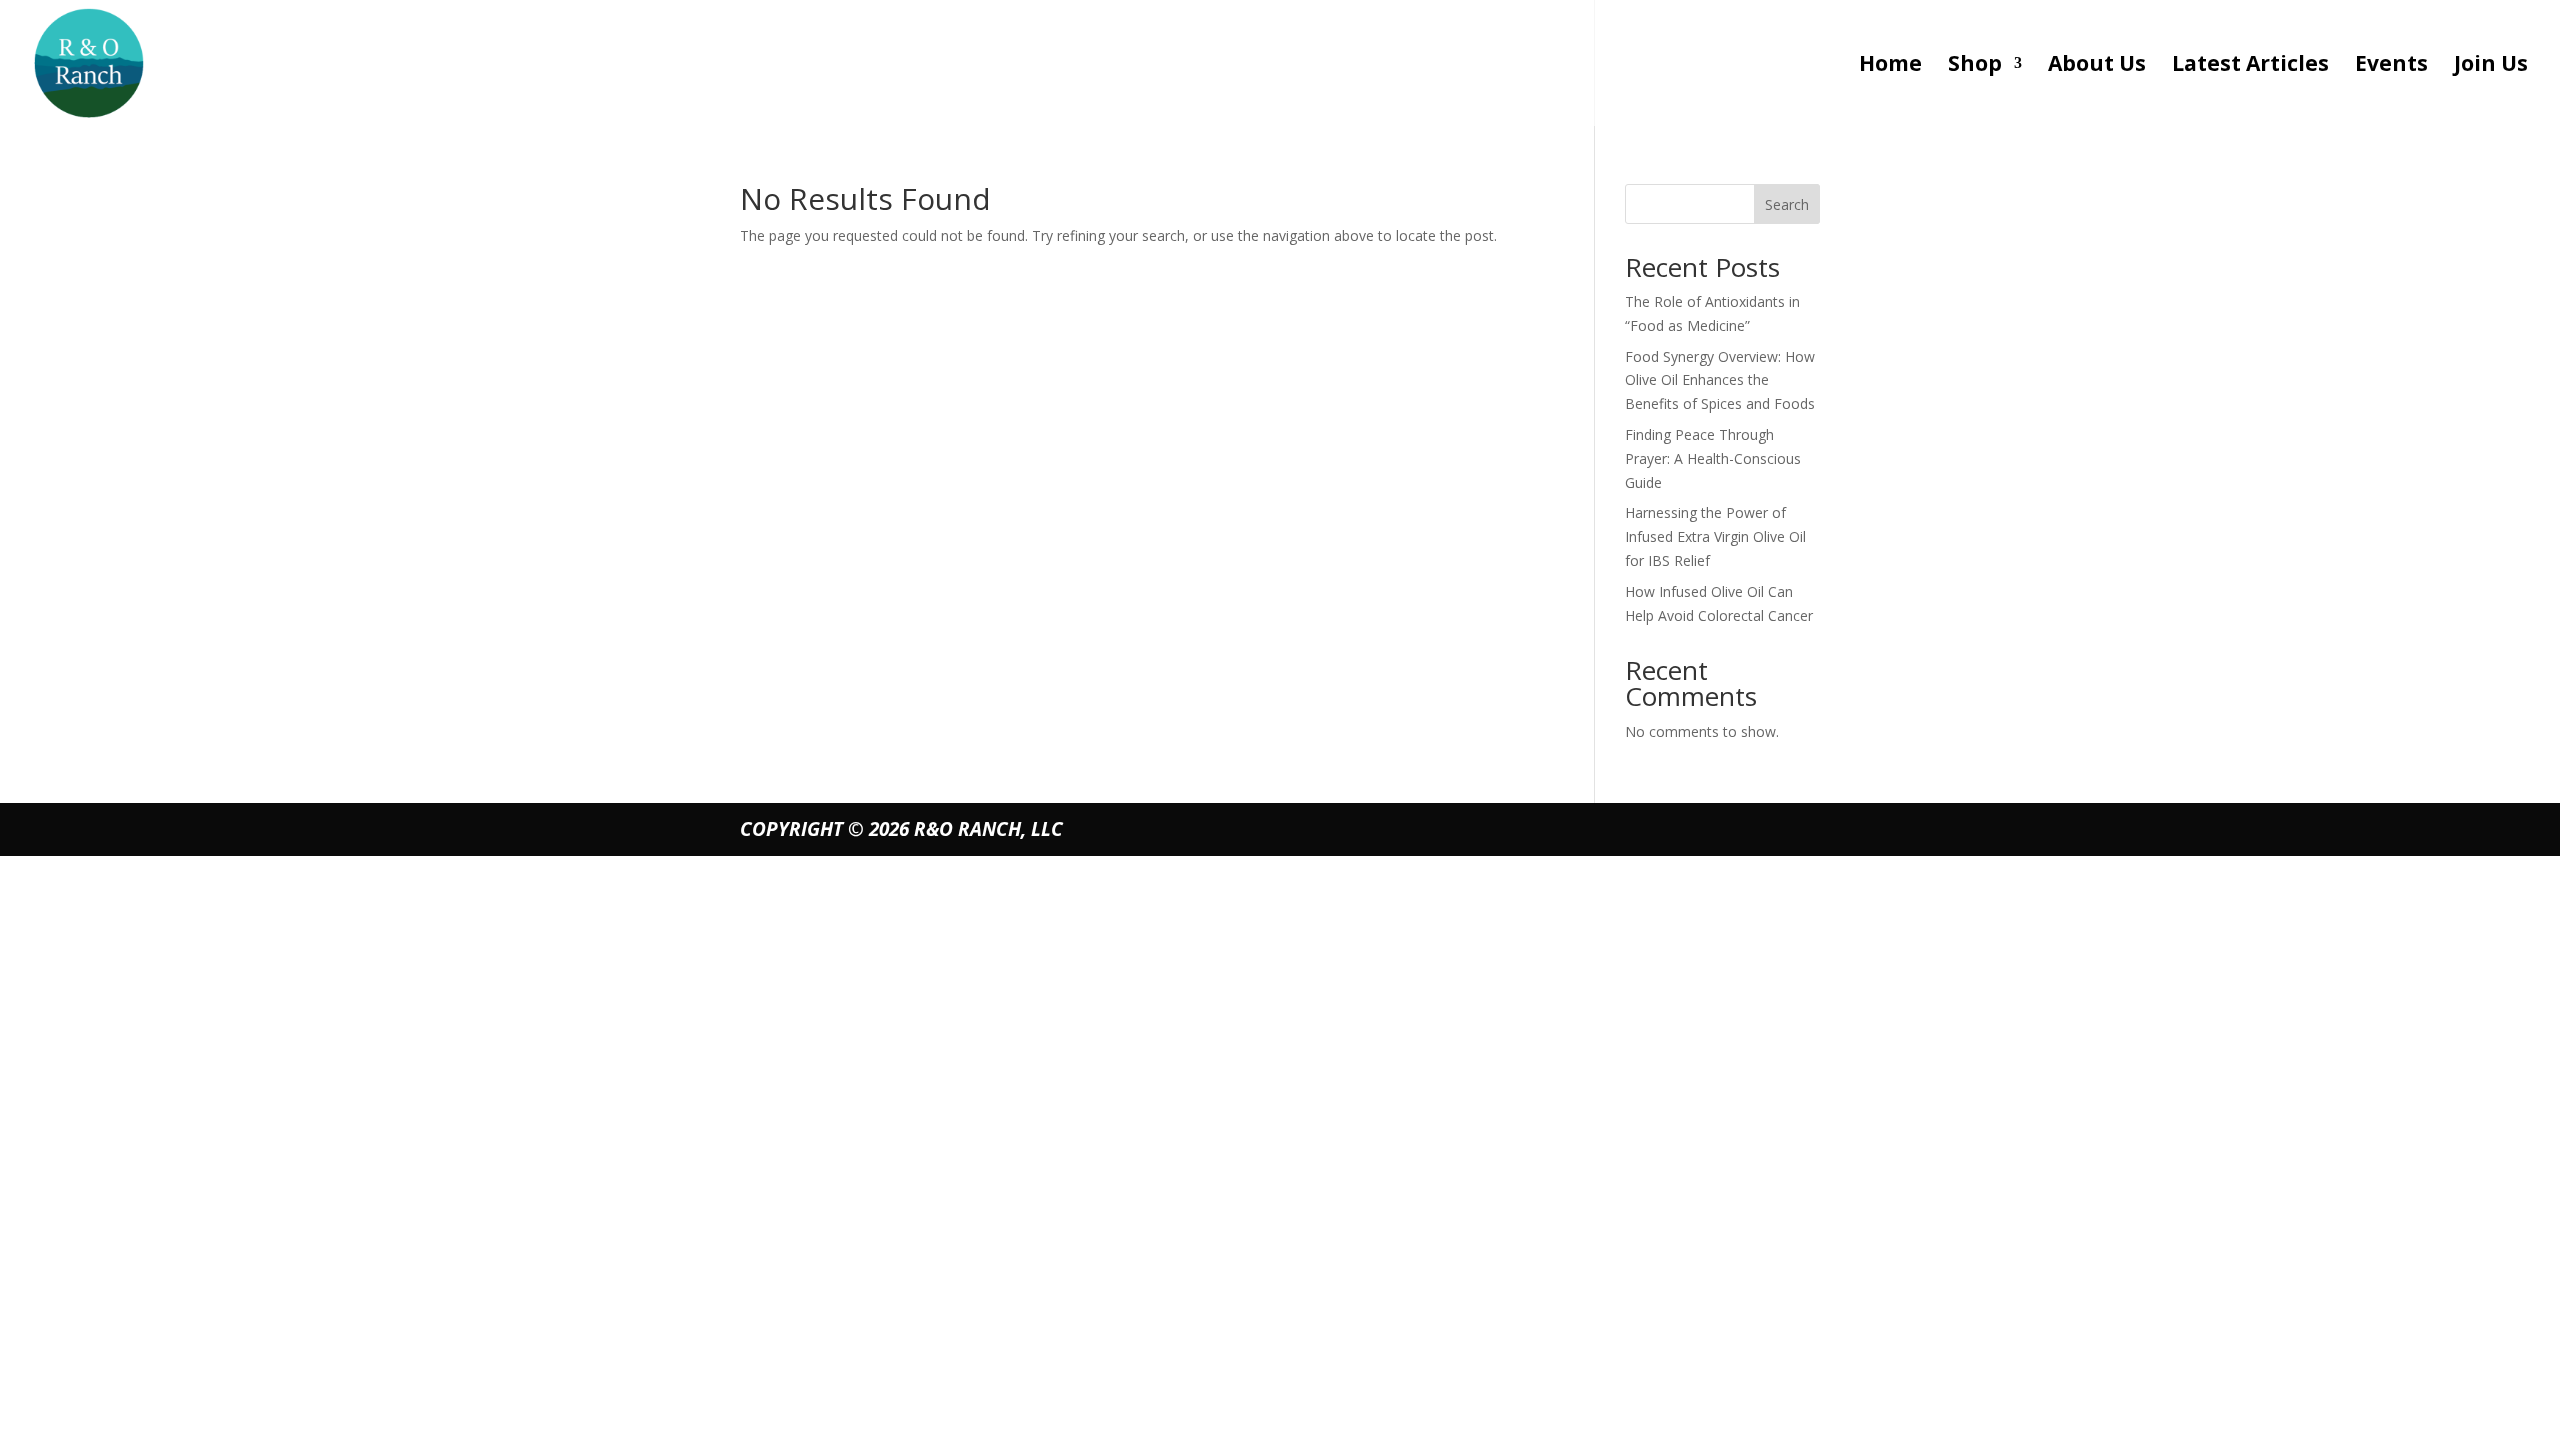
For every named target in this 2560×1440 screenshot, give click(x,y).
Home (1890, 66)
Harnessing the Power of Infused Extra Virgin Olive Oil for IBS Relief (1715, 536)
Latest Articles (2250, 66)
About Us (2097, 66)
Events (2391, 66)
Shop (1975, 66)
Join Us (2491, 66)
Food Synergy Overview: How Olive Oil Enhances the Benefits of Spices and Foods (1720, 380)
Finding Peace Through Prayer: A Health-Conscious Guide (1713, 458)
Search (1787, 204)
